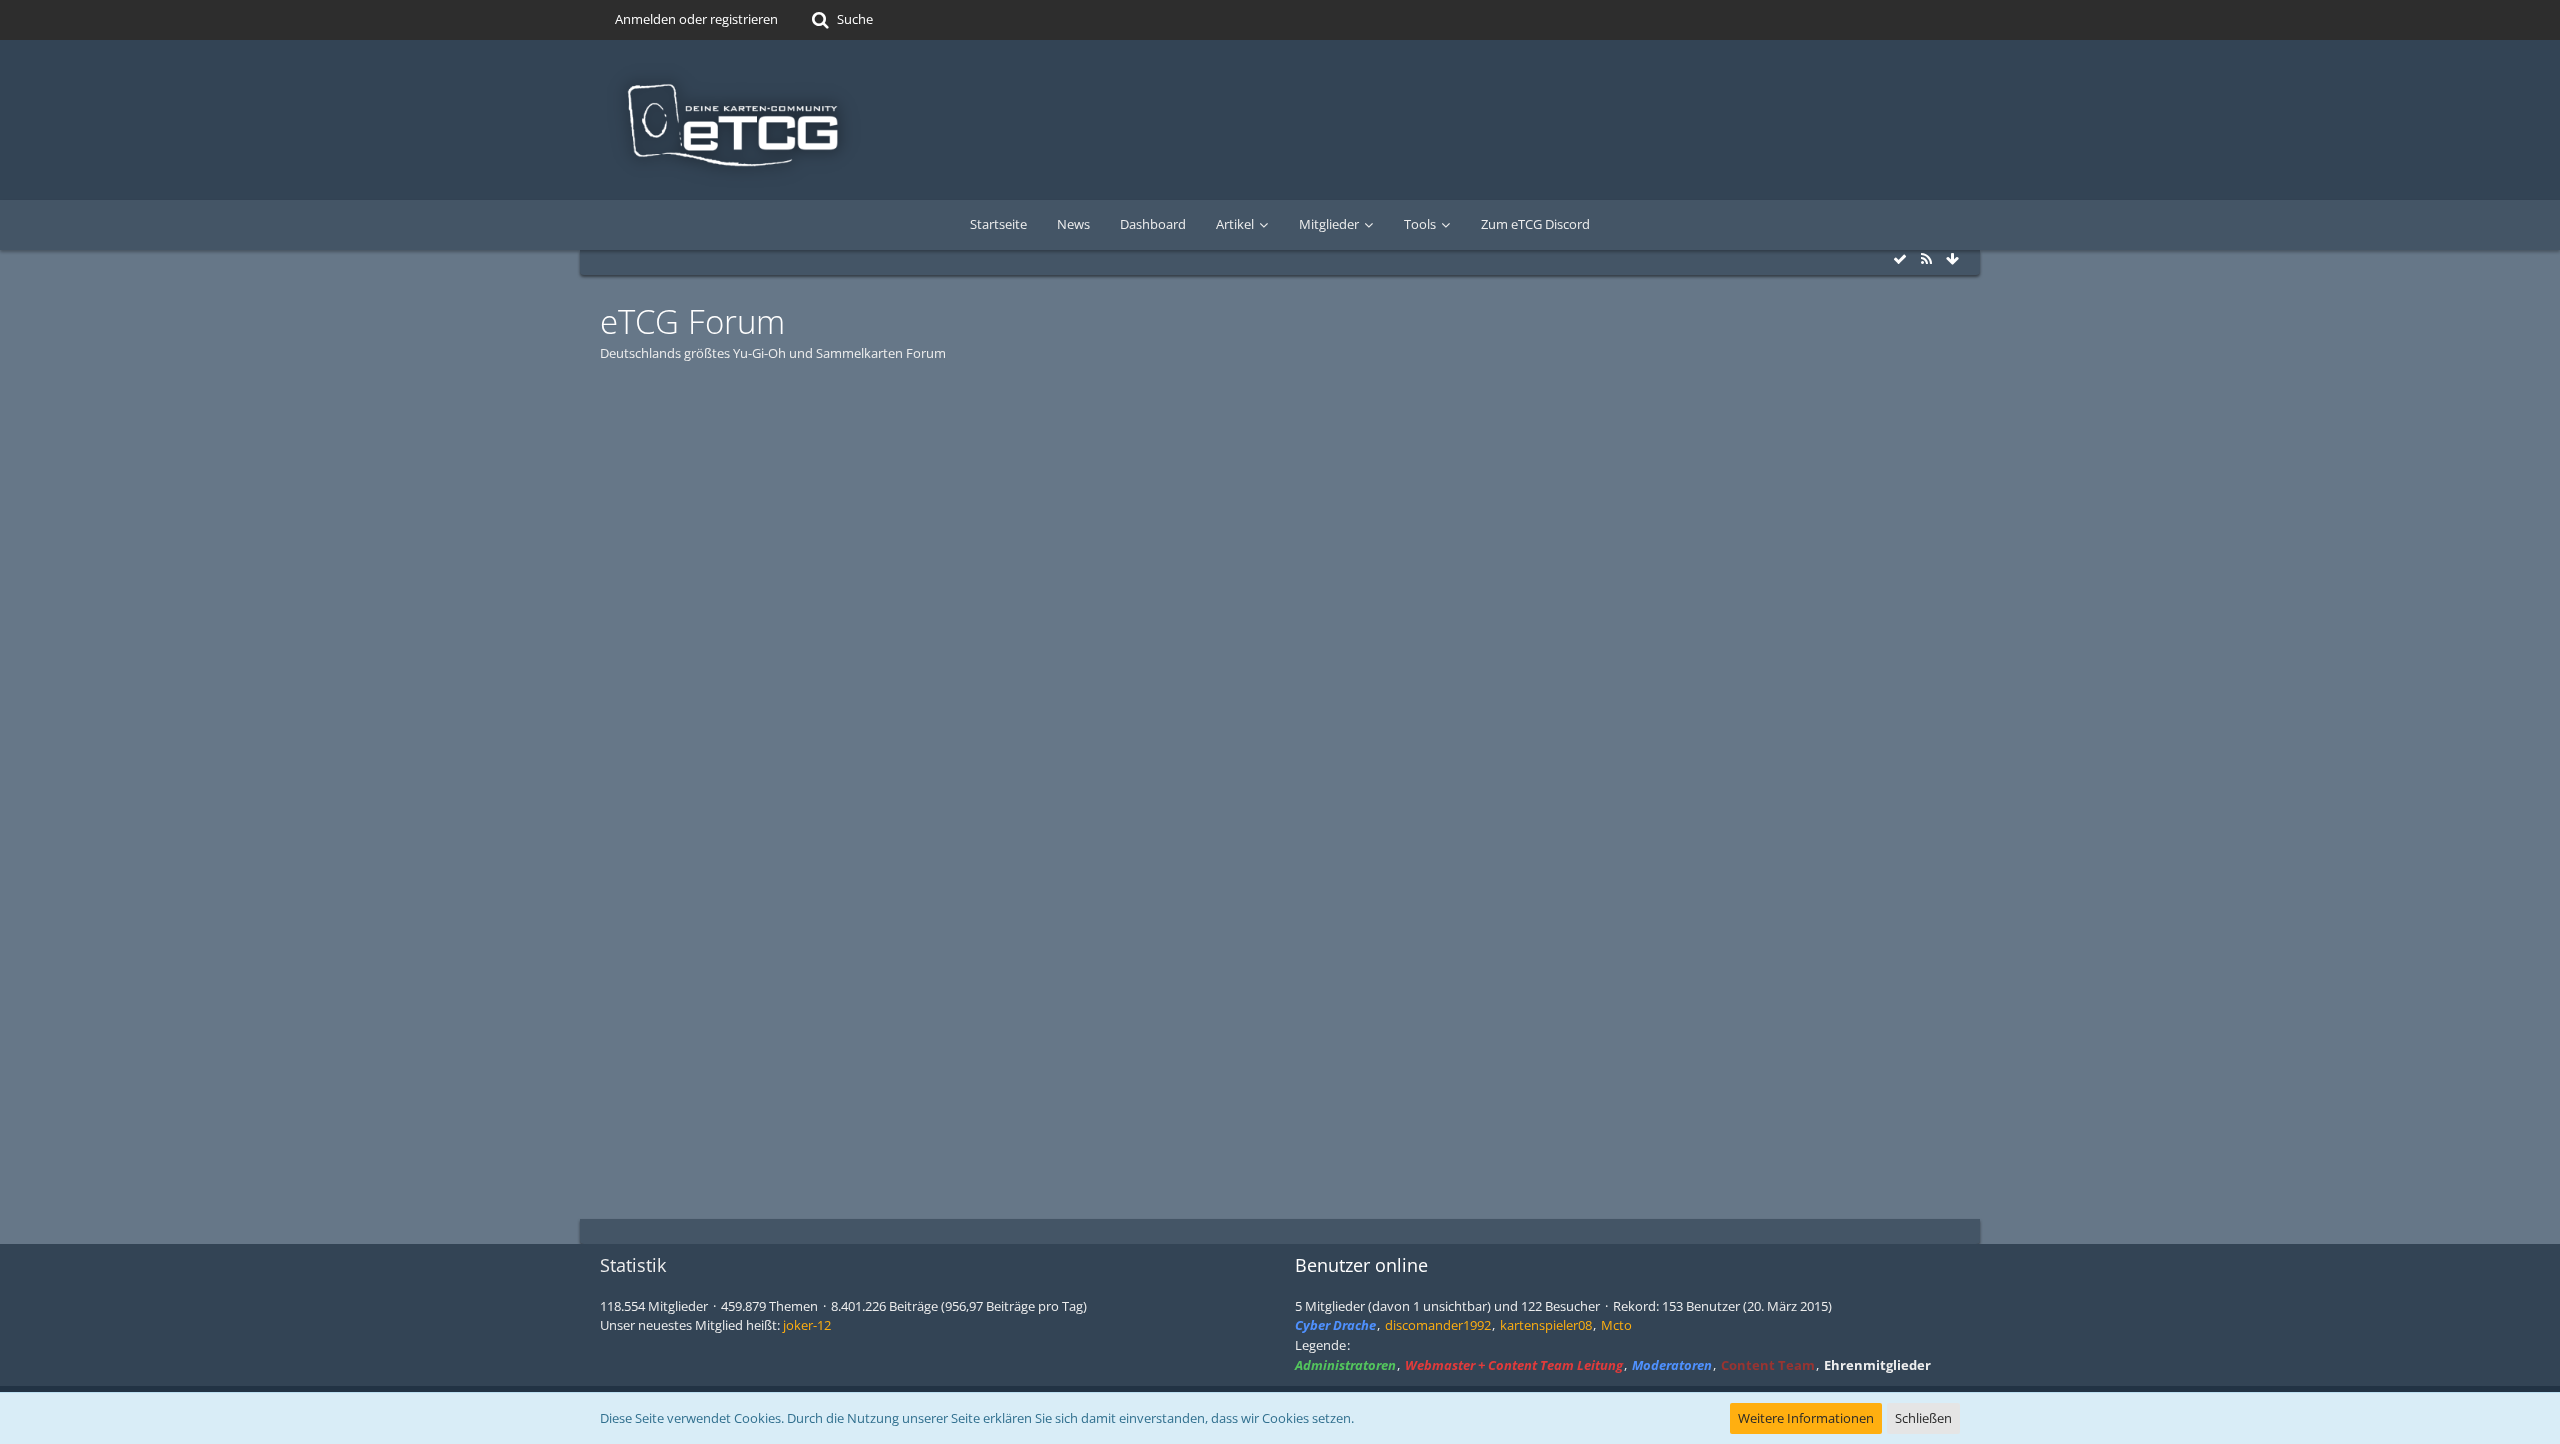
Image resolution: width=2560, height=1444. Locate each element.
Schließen (1923, 1418)
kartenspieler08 (1546, 1325)
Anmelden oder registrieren (696, 19)
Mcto (1616, 1325)
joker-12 (807, 1325)
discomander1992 (1438, 1325)
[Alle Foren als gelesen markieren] (1900, 259)
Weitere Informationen (1806, 1418)
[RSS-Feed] (1926, 259)
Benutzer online (1361, 1265)
